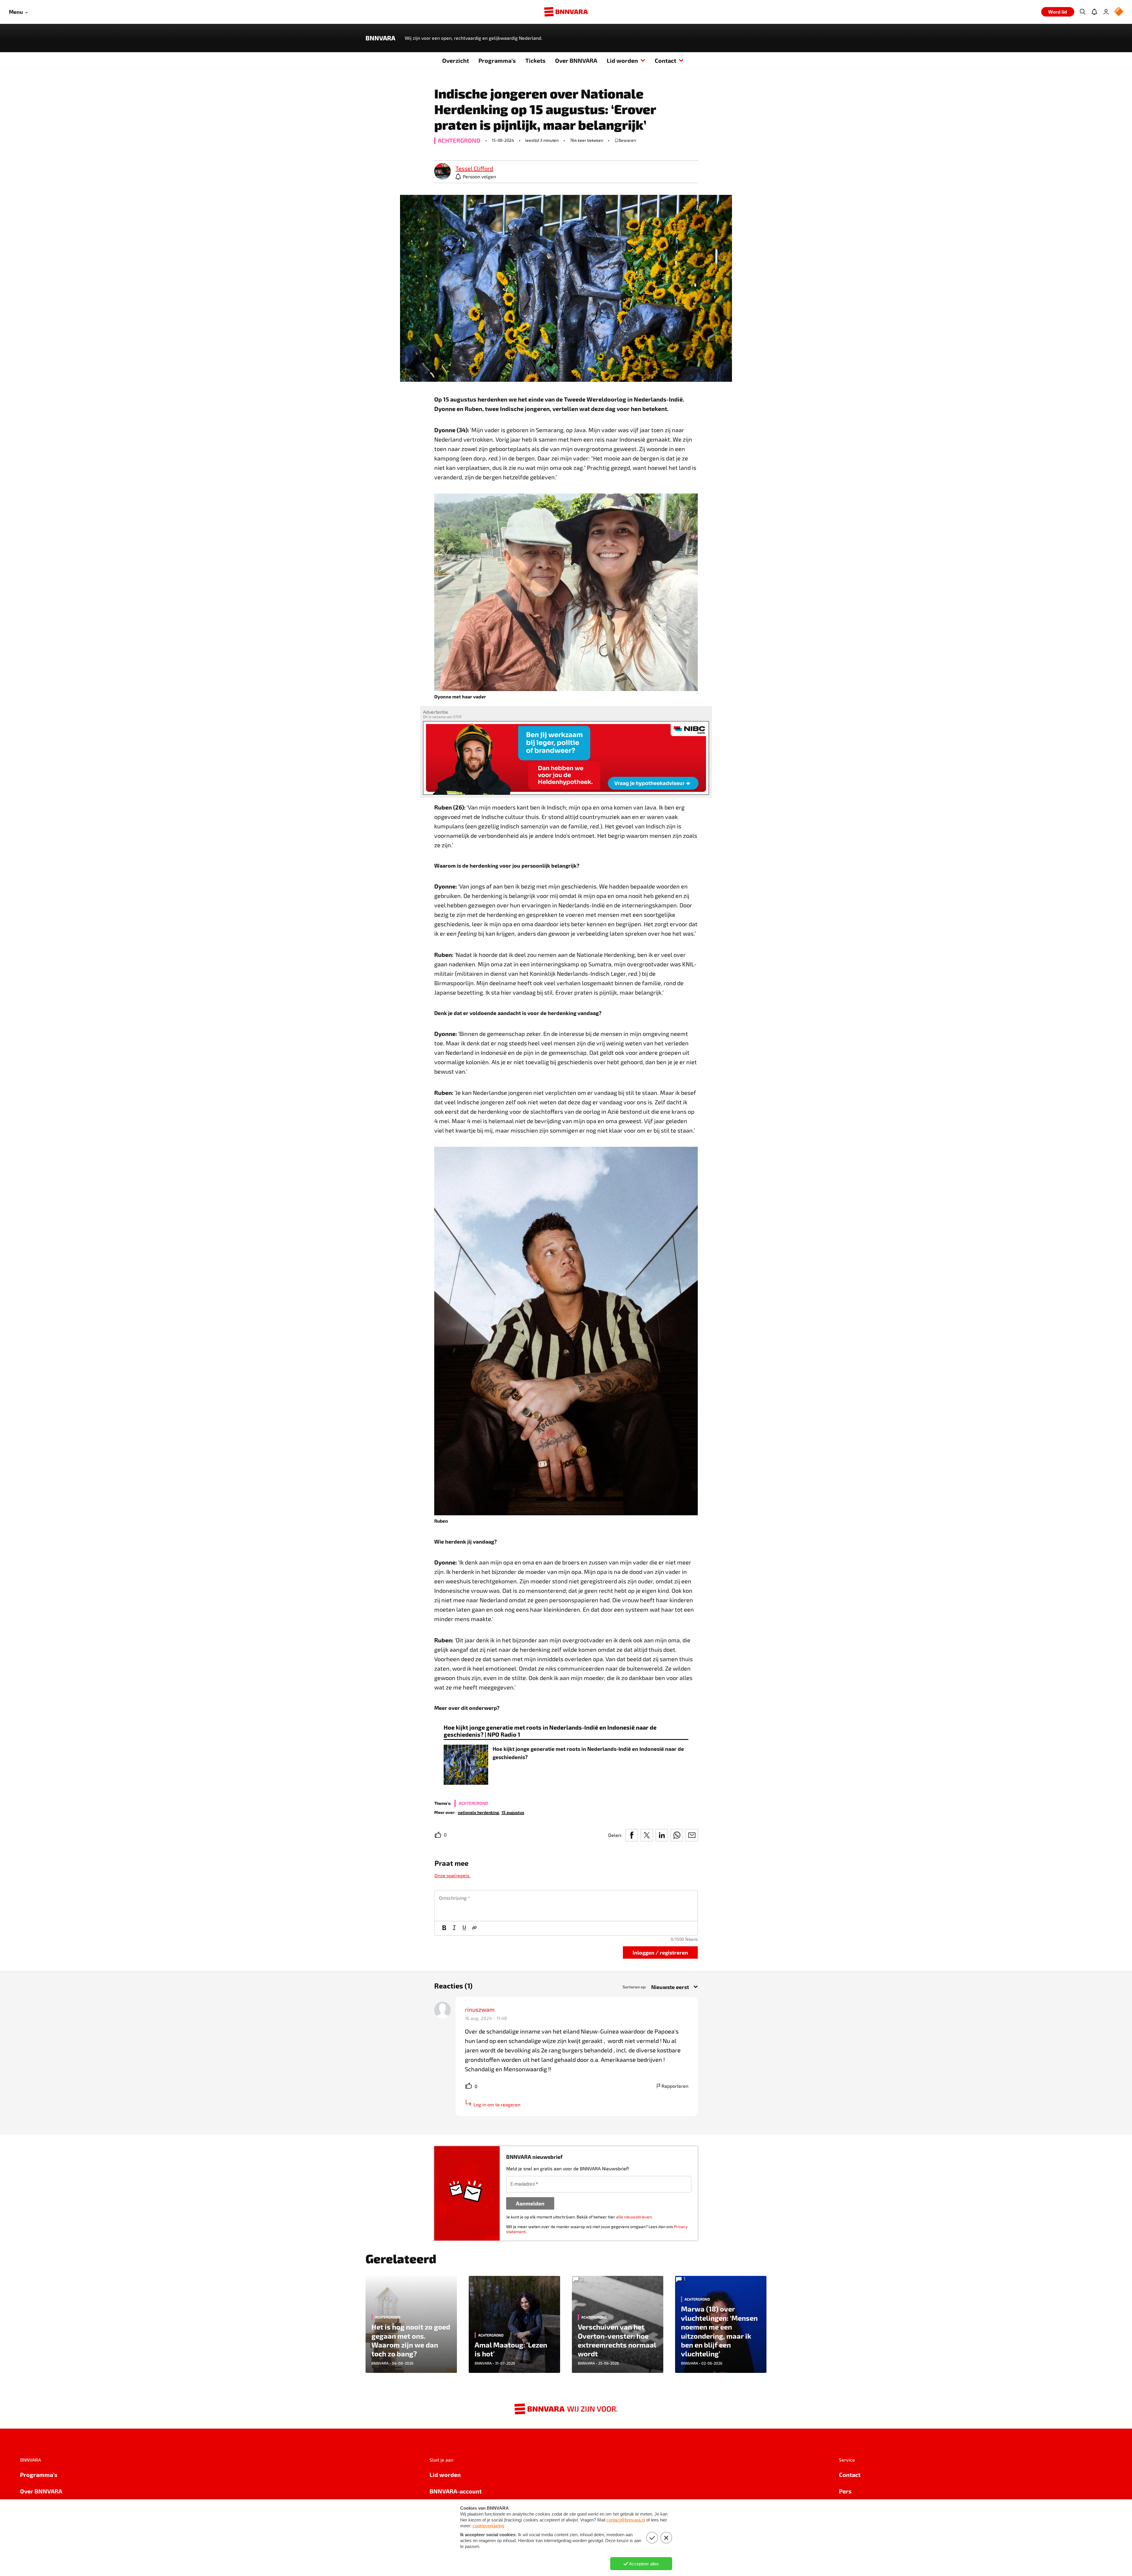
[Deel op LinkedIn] (662, 1835)
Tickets (535, 60)
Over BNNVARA (576, 60)
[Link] (474, 1928)
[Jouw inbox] (1094, 12)
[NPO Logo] (1119, 12)
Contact (665, 60)
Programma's (497, 60)
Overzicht (456, 60)
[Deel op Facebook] (632, 1835)
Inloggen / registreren (660, 1952)
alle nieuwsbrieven (634, 2217)
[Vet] (444, 1928)
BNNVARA (380, 38)
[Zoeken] (1082, 12)
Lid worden (622, 60)
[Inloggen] (1106, 12)
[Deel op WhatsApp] (677, 1835)
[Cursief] (454, 1928)
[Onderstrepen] (464, 1928)
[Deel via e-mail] (692, 1835)
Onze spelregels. (453, 1875)
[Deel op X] (647, 1835)
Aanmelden (530, 2203)
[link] (442, 172)
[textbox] (566, 1906)
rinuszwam (480, 2009)
